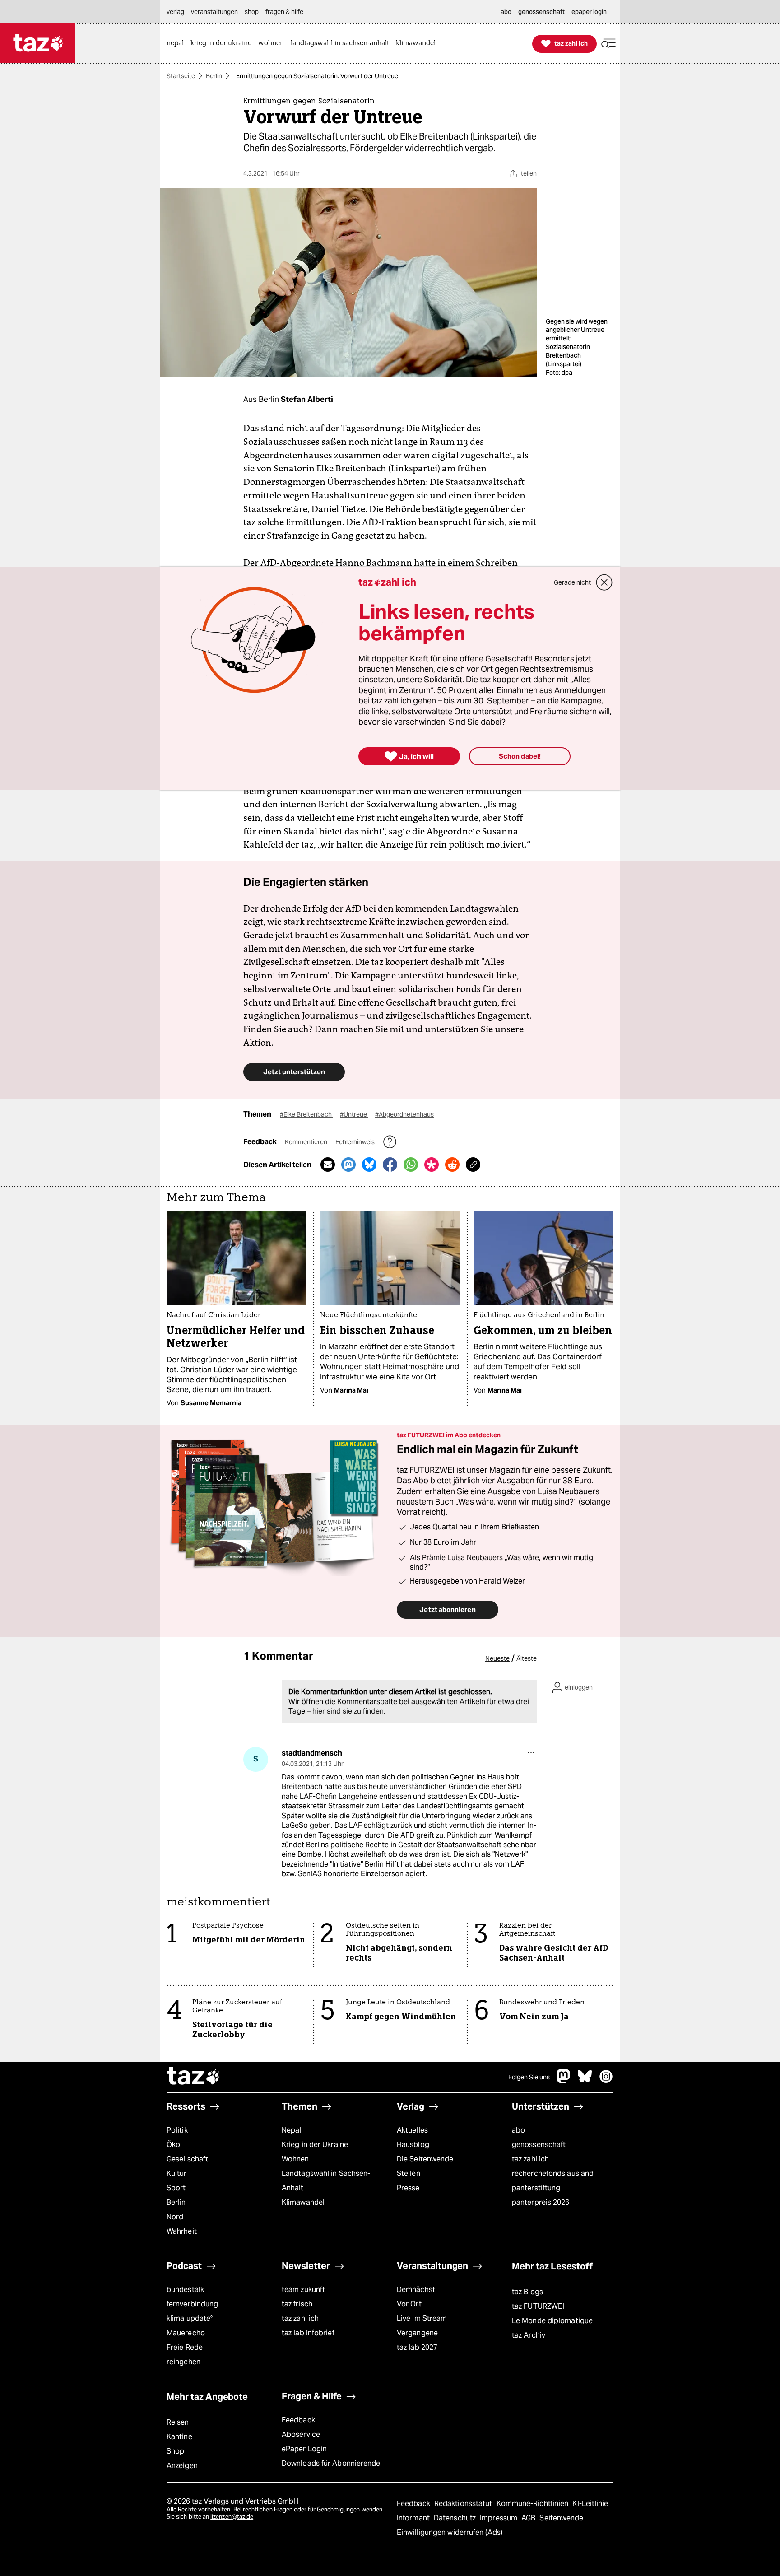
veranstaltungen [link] (214, 12)
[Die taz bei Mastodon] (564, 2081)
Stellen (409, 2173)
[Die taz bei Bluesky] (585, 2081)
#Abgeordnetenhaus (404, 1114)
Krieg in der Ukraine (315, 2145)
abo (518, 2130)
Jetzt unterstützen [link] (294, 1072)
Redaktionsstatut (464, 2504)
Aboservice (301, 2434)
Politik (177, 2130)
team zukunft (303, 2290)
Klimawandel (303, 2202)
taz (194, 2077)
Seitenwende (561, 2518)
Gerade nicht (572, 582)
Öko (173, 2145)
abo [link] (506, 12)
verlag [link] (175, 12)
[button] (608, 44)
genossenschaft (539, 2145)
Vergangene (417, 2333)
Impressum (499, 2518)
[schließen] (604, 582)
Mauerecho (186, 2333)
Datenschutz (456, 2518)
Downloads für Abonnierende (331, 2463)
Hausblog (413, 2145)
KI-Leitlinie (590, 2504)
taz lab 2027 (417, 2347)
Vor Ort (409, 2304)
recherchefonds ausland (553, 2173)
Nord (175, 2217)
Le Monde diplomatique (552, 2321)
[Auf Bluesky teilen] (369, 1165)
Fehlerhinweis (356, 1142)
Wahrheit (182, 2231)
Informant (414, 2518)
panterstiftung (536, 2188)
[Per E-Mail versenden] (328, 1165)
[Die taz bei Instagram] (606, 2081)
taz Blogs (527, 2292)
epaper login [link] (589, 12)
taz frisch (297, 2304)
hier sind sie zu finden (348, 1711)
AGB (529, 2518)
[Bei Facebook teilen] (390, 1165)
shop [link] (252, 12)
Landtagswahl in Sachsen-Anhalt (326, 2181)
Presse (408, 2188)
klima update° (190, 2318)
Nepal (291, 2130)
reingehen (183, 2362)
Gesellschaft (187, 2159)
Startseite (181, 76)
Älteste (527, 1658)
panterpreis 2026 (541, 2202)
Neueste (497, 1658)
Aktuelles (412, 2130)
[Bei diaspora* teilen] (432, 1165)
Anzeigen (182, 2466)
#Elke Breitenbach (306, 1114)
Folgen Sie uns (529, 2077)
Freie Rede (185, 2347)
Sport (176, 2188)
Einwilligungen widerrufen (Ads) (450, 2532)
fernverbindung (192, 2304)
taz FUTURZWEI (538, 2306)
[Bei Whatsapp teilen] (411, 1165)
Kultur (177, 2173)
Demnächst (416, 2290)
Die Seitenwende (425, 2159)
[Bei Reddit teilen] (452, 1165)
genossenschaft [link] (541, 12)
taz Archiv (529, 2335)
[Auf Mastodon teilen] (348, 1165)
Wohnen (295, 2159)
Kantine (179, 2437)
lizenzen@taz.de (232, 2517)
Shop (175, 2451)
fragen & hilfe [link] (284, 12)
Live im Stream (422, 2318)
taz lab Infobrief (308, 2333)
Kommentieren (307, 1142)
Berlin (214, 76)
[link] (177, 44)
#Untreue (354, 1114)
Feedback (298, 2420)
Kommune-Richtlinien (534, 2504)
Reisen (178, 2422)
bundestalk (185, 2290)
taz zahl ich (530, 2159)
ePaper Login (304, 2449)
